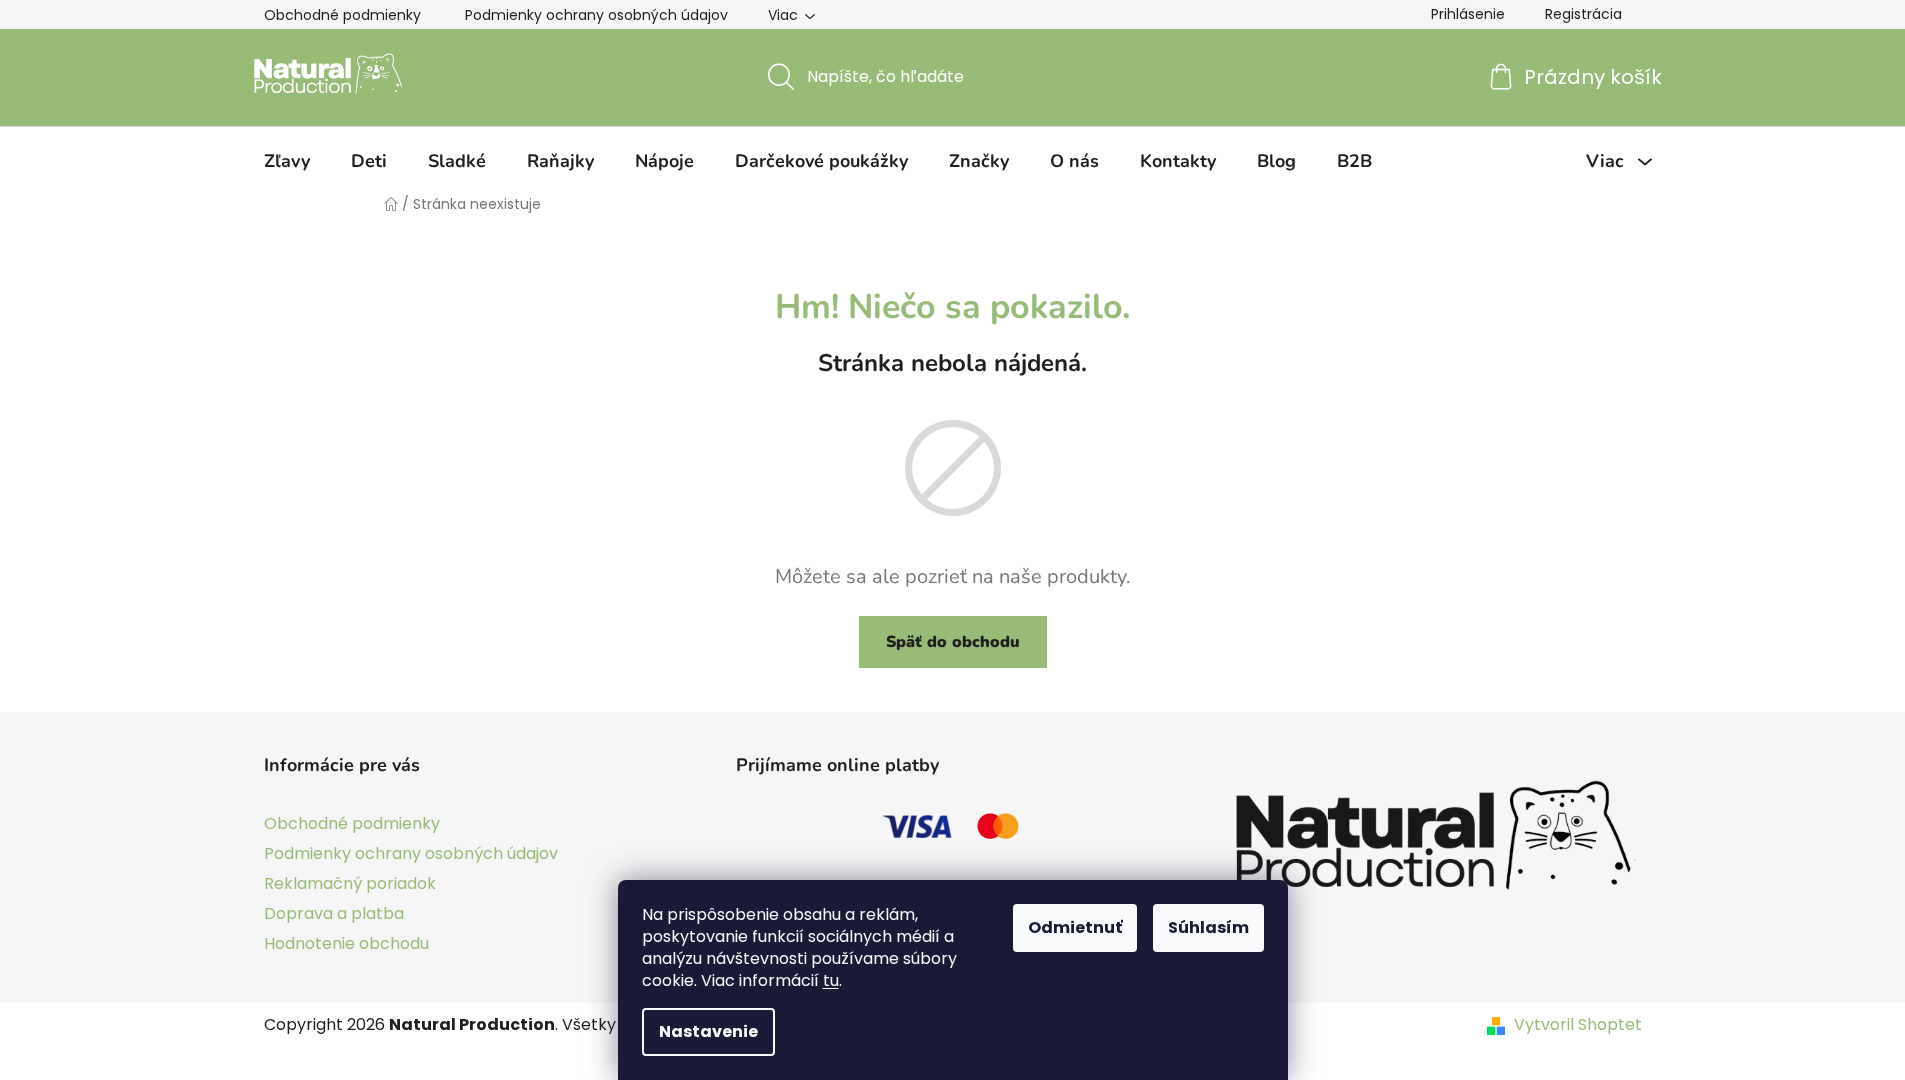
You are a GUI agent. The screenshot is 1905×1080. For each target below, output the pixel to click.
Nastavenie (708, 1031)
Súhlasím (1208, 927)
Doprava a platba (334, 913)
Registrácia (1583, 14)
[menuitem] (287, 161)
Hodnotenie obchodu (346, 943)
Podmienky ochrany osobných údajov (596, 15)
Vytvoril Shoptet (1578, 1025)
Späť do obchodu (953, 642)
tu (831, 980)
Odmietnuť (1075, 927)
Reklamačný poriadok (350, 883)
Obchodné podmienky (342, 15)
